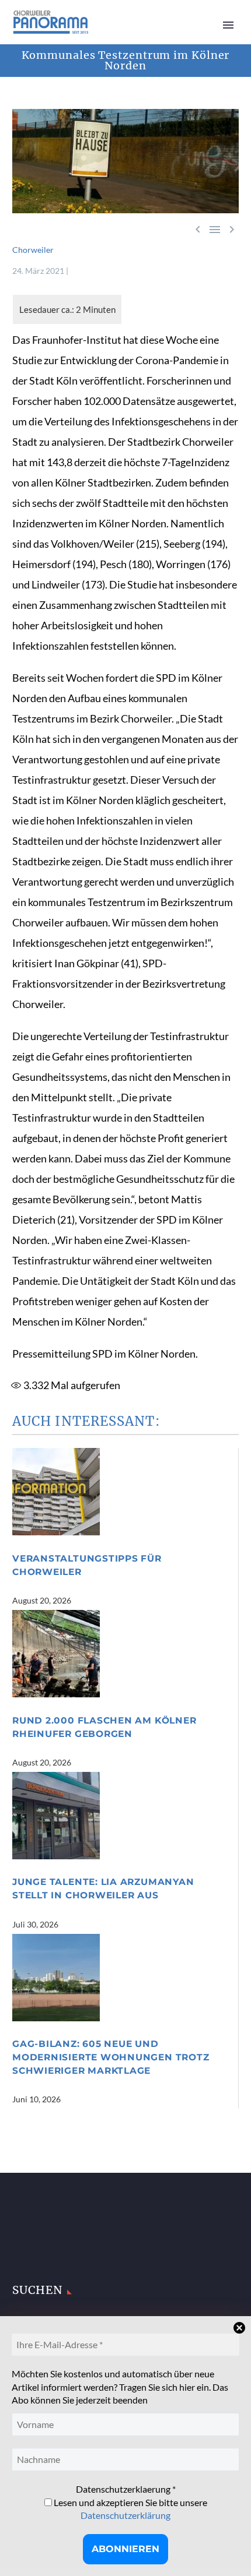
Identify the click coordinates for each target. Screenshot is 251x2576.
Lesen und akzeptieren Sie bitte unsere (130, 2509)
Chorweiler (33, 250)
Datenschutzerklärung (125, 2515)
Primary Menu (228, 25)
